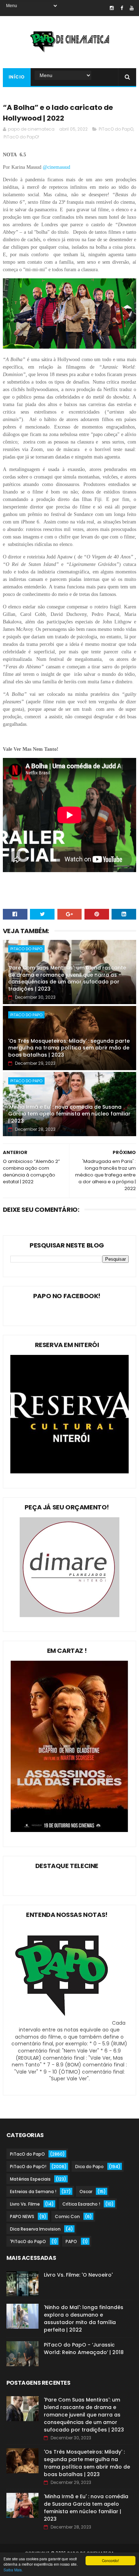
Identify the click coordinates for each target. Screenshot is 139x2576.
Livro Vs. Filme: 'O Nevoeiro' (78, 2275)
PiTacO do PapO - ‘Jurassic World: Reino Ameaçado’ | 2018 (84, 2349)
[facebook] (122, 8)
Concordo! (110, 2560)
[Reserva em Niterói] (69, 1472)
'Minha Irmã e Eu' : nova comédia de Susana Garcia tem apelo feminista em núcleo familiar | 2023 (69, 1114)
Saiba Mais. (13, 2570)
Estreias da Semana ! (33, 2192)
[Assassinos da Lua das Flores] (69, 1830)
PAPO (71, 2241)
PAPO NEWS (22, 2216)
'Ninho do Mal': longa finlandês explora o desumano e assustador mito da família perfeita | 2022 (84, 2319)
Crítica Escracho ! (81, 2204)
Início (17, 77)
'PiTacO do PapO (28, 2241)
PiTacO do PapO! (21, 137)
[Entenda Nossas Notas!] (63, 2023)
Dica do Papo (89, 2167)
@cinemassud (57, 167)
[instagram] (112, 8)
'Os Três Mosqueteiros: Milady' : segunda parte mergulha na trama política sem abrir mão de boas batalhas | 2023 (69, 1048)
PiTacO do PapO (116, 129)
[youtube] (132, 8)
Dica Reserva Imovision (35, 2229)
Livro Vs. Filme (25, 2204)
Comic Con (67, 2216)
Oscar (86, 2192)
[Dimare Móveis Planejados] (69, 1615)
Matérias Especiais (30, 2179)
